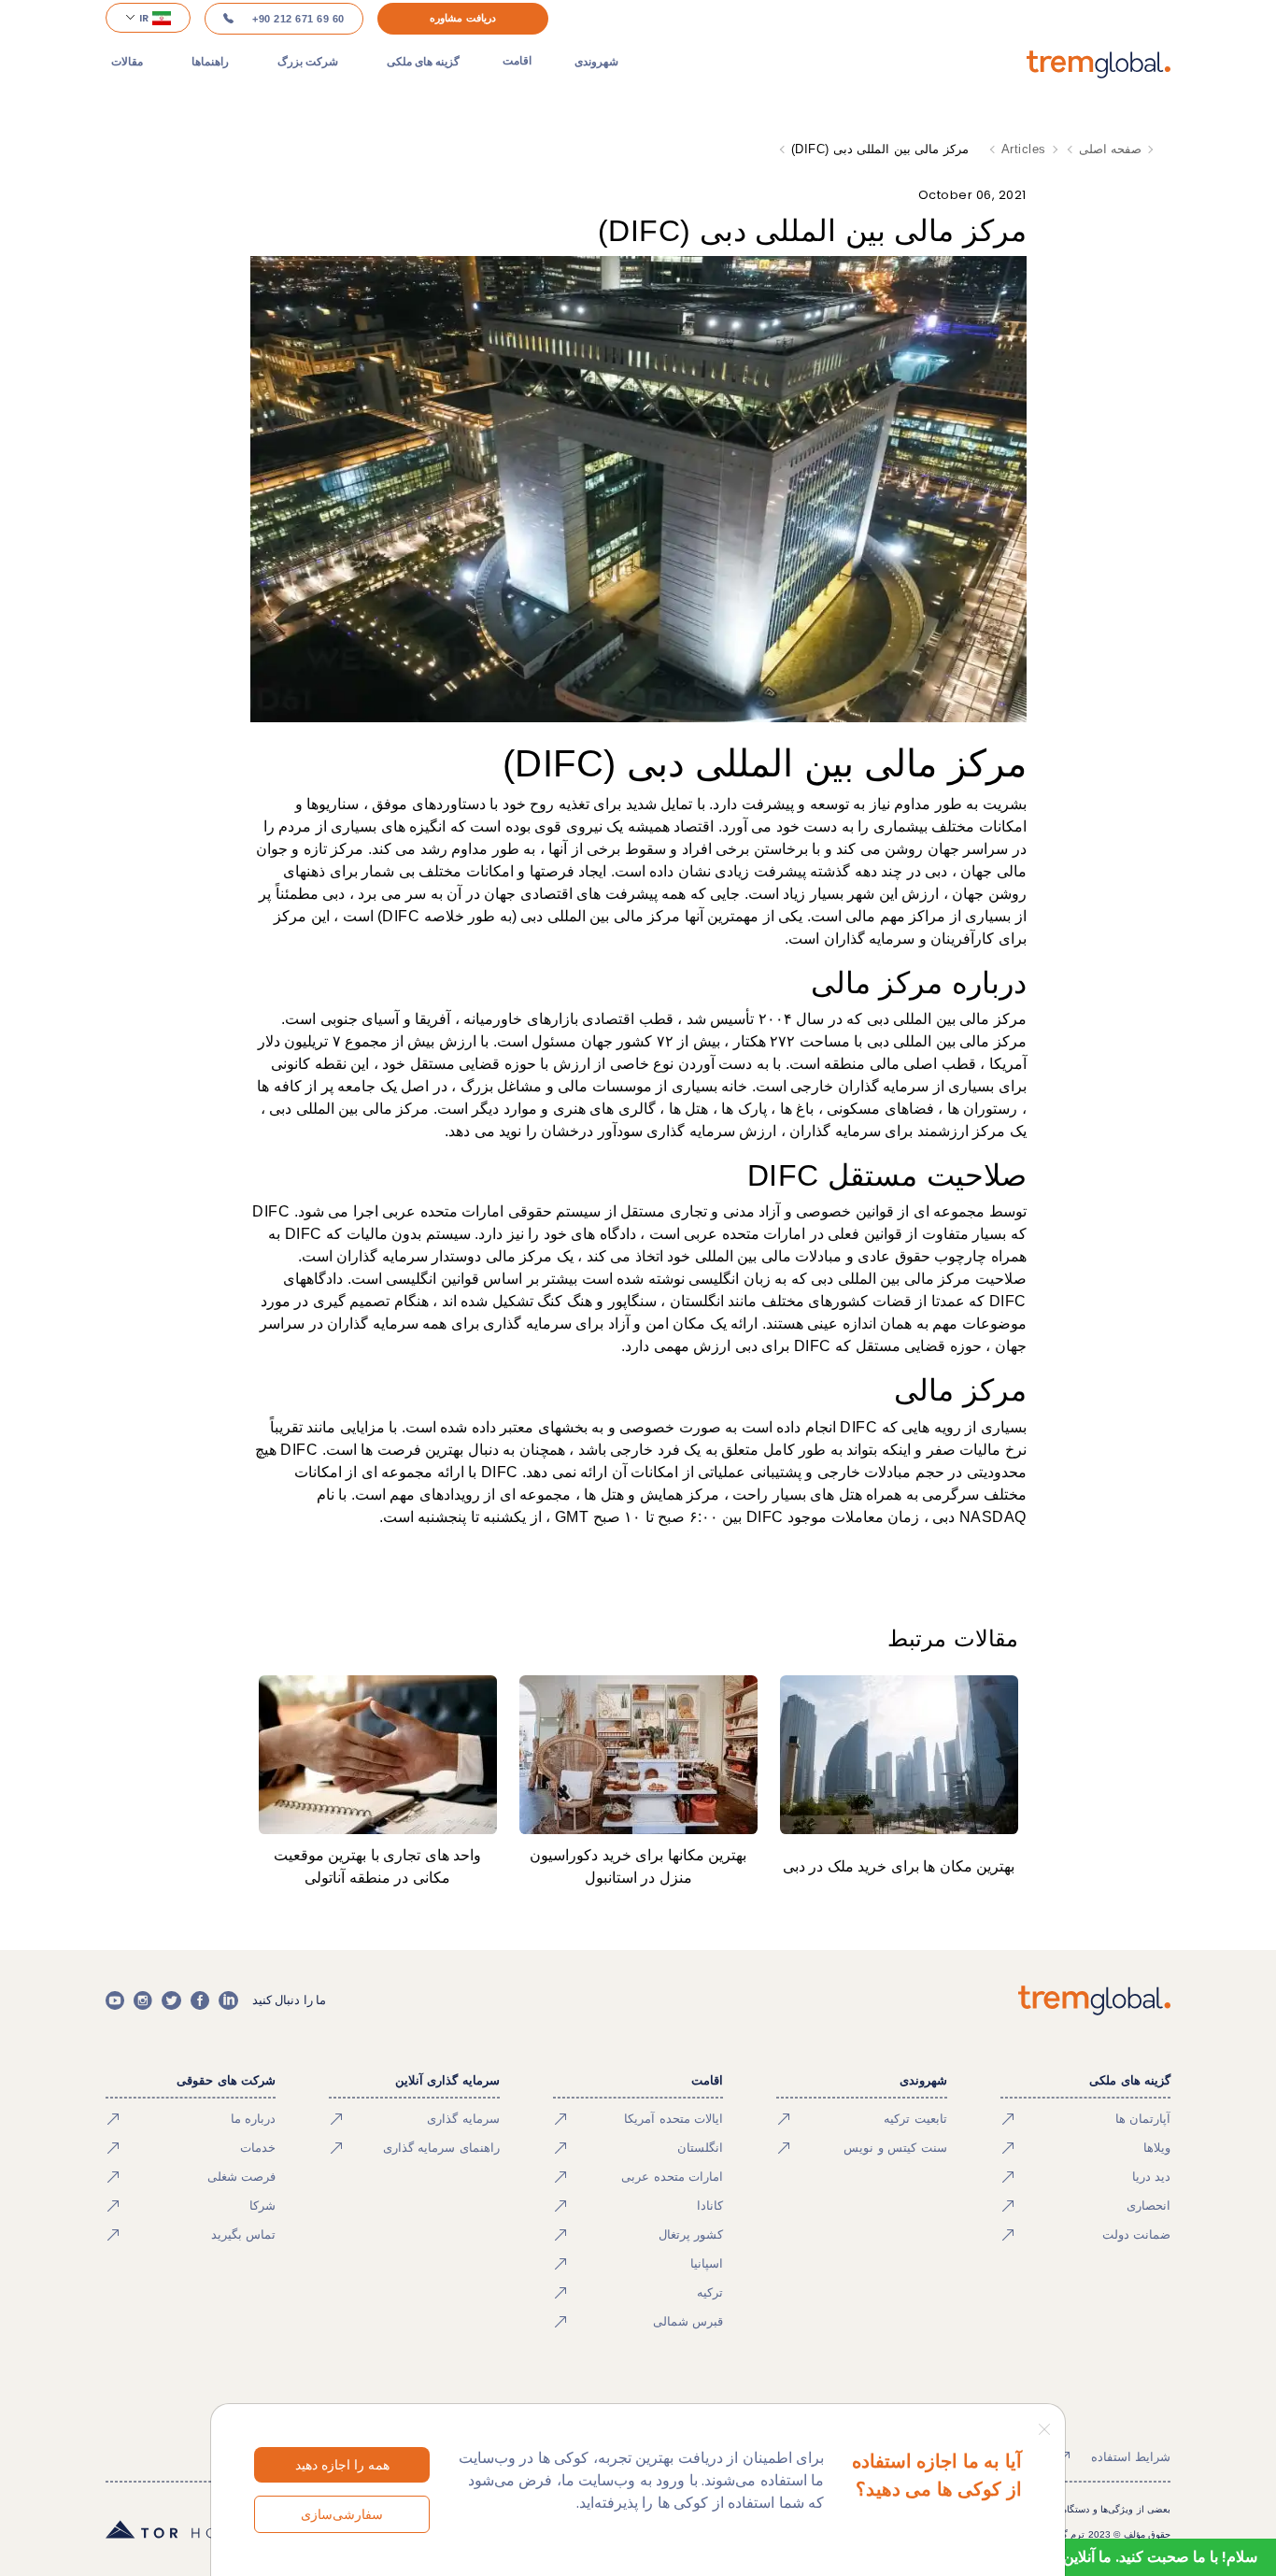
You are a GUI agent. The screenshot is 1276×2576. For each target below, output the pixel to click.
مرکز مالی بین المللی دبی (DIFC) (880, 149)
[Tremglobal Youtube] (115, 2000)
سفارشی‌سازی (342, 2514)
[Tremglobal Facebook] (200, 2000)
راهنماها (210, 61)
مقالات (127, 61)
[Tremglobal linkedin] (228, 2000)
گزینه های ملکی (423, 61)
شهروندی (596, 61)
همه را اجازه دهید (342, 2465)
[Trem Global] (1094, 2000)
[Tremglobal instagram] (143, 2000)
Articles (1024, 149)
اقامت (517, 61)
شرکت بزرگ (308, 61)
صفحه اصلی (1111, 149)
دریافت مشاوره (463, 18)
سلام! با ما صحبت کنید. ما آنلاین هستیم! (1136, 2557)
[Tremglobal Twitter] (171, 2000)
